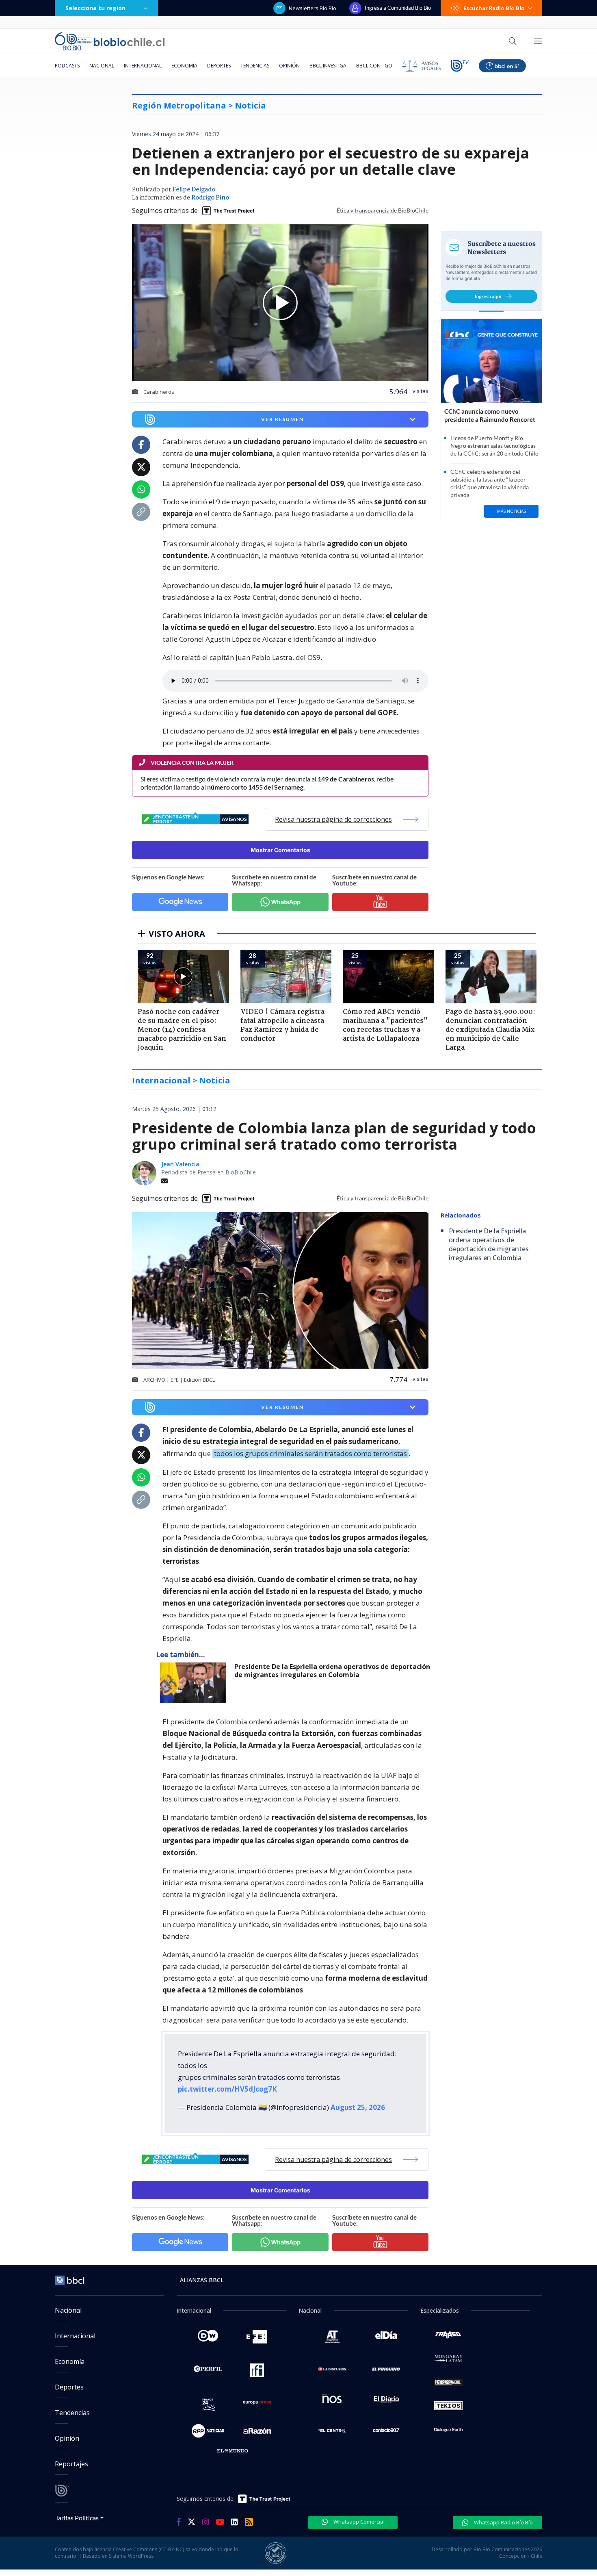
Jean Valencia (180, 1164)
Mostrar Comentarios (280, 850)
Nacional (102, 66)
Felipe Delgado (194, 190)
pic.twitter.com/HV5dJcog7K (227, 2089)
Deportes (219, 66)
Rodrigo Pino (210, 198)
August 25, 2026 (358, 2107)
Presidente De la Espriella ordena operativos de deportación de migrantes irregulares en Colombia (332, 1671)
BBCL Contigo (374, 66)
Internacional (143, 66)
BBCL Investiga (328, 66)
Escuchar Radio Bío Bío (494, 8)
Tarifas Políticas (77, 2518)
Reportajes (71, 2464)
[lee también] (195, 1683)
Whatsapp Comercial (358, 2522)
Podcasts (67, 66)
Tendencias (255, 66)
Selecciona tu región (95, 8)
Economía (184, 66)
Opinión (289, 66)
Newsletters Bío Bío (313, 8)
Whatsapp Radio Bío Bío (503, 2522)
